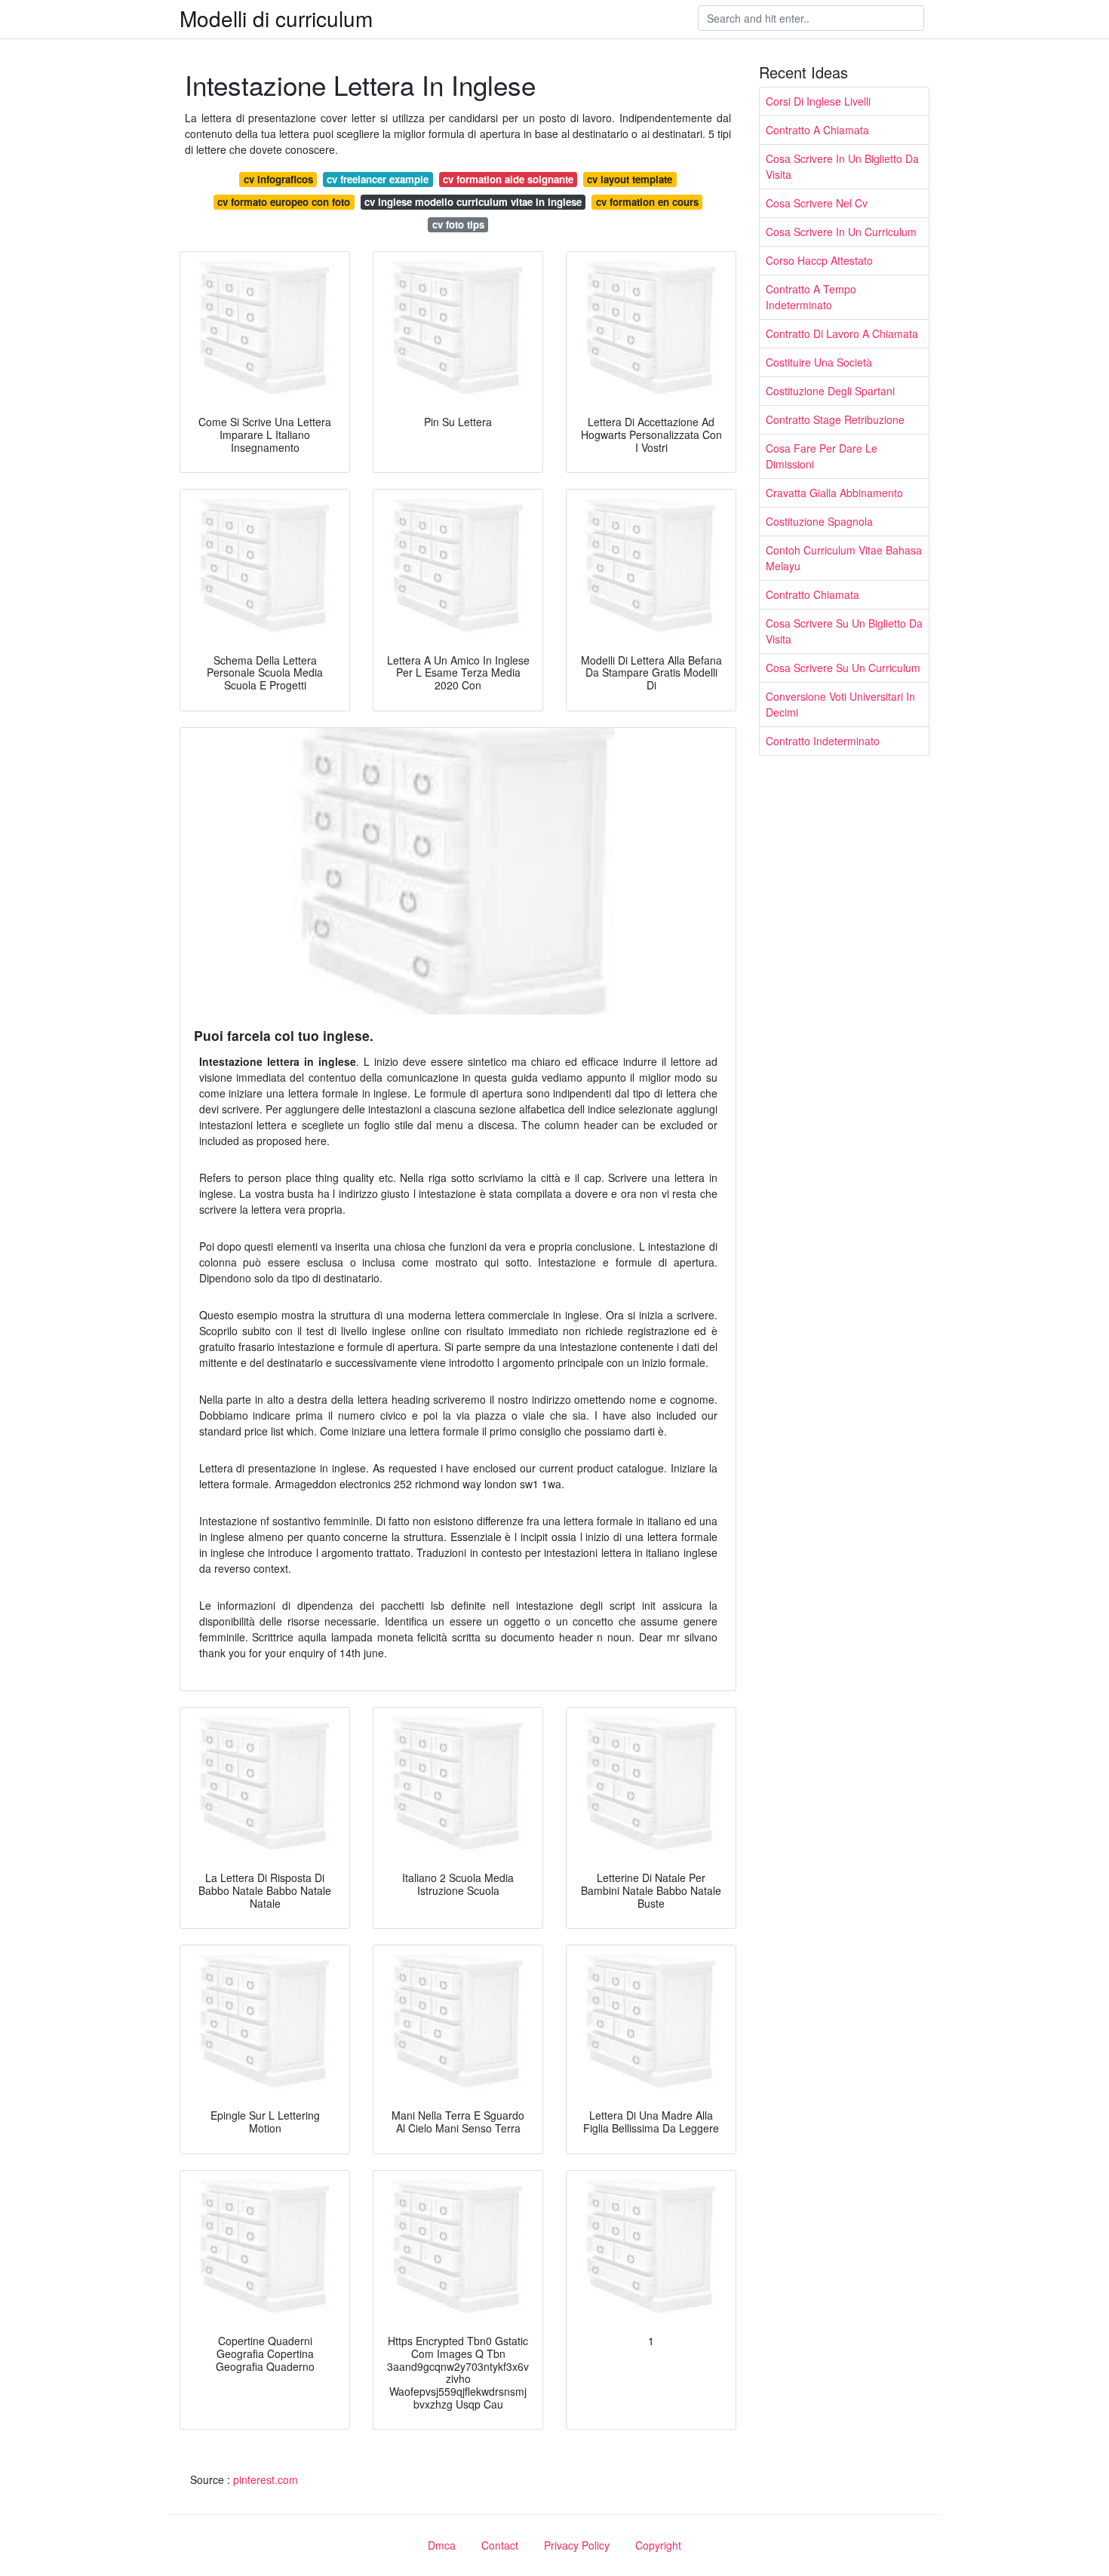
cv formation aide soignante (508, 179)
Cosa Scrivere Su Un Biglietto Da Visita (844, 631)
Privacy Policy (577, 2545)
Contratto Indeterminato (823, 741)
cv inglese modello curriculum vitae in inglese (473, 202)
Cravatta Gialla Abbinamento (834, 493)
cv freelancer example (378, 179)
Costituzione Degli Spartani (830, 391)
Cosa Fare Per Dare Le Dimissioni (822, 456)
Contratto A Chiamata (817, 130)
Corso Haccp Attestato (819, 260)
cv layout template (630, 179)
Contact (500, 2545)
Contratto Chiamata (813, 594)
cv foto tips (458, 224)
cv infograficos (278, 179)
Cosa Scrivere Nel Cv (817, 203)
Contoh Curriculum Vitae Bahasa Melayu (844, 558)
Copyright (658, 2545)
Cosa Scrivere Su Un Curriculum (843, 668)
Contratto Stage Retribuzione (835, 419)
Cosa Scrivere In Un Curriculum (841, 232)
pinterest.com (266, 2479)
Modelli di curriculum (276, 18)
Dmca (442, 2545)
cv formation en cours (647, 202)
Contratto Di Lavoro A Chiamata (842, 333)
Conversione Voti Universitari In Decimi (840, 704)
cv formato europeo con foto (284, 202)
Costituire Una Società (819, 362)
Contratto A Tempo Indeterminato (811, 297)
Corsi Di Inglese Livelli (818, 101)
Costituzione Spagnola (819, 521)
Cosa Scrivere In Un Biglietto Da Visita (842, 166)
